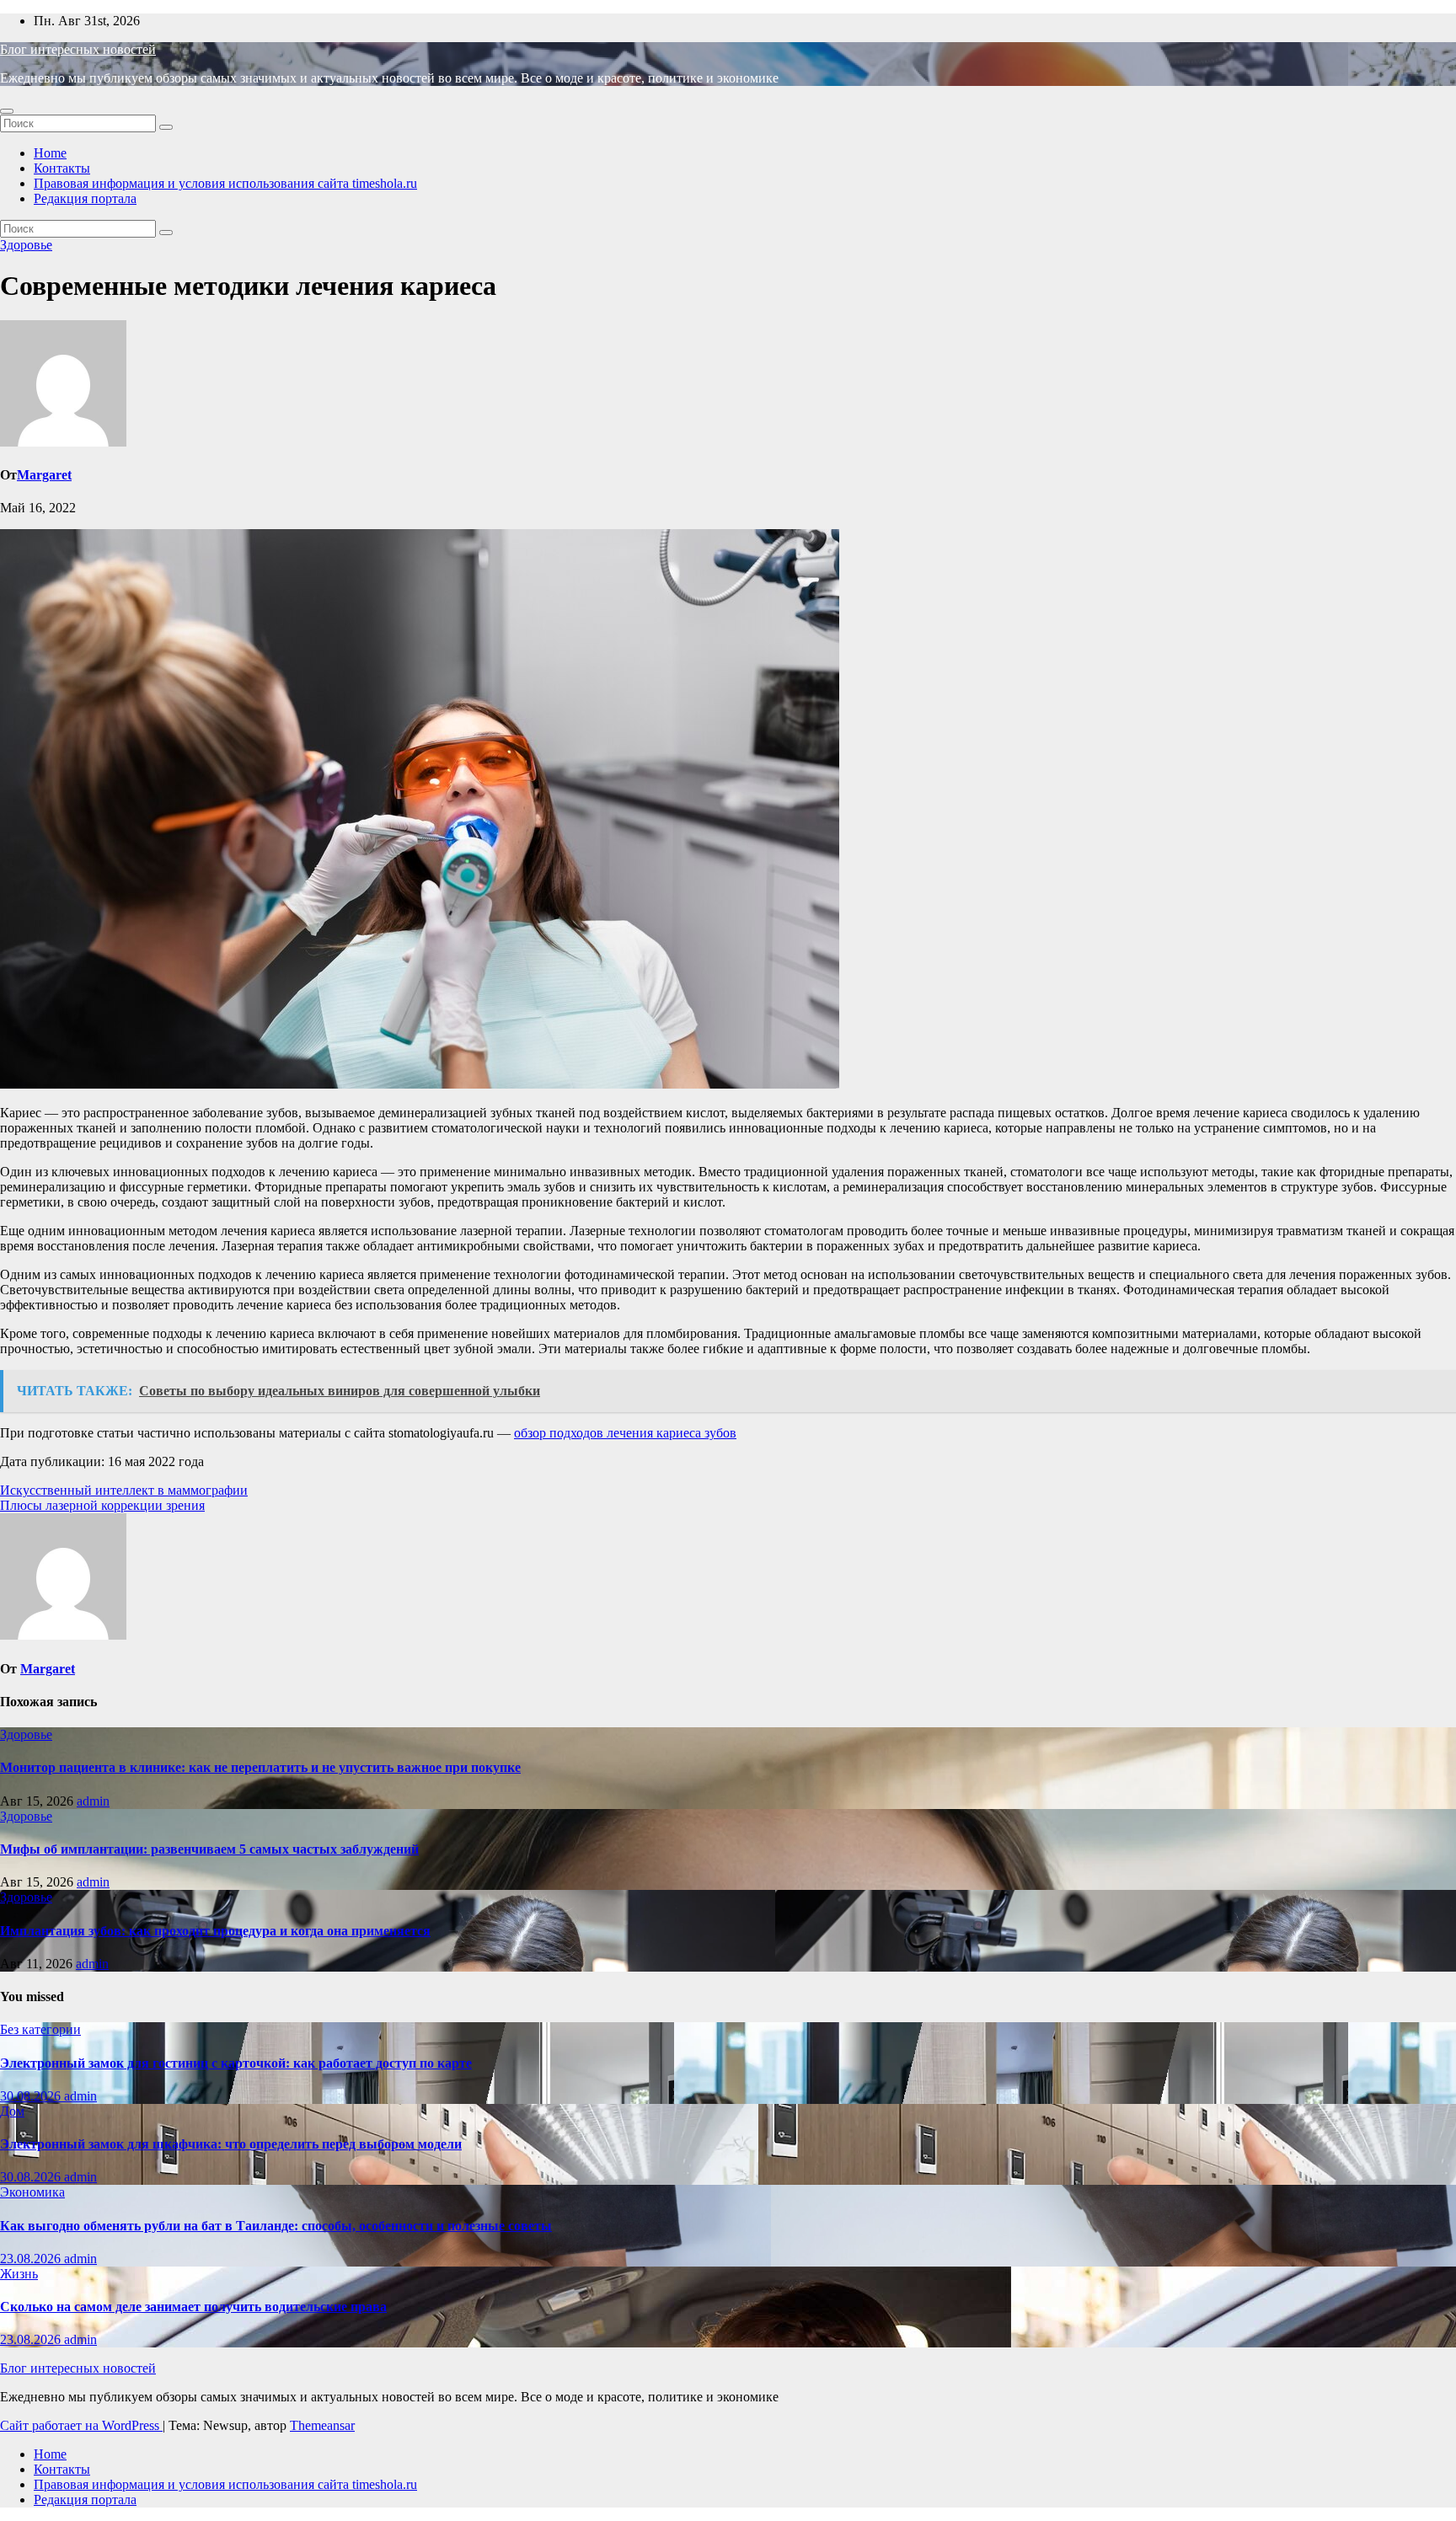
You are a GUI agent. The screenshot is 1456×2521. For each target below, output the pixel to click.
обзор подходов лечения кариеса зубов (625, 1433)
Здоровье (26, 245)
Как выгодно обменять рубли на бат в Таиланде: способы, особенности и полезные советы (276, 2226)
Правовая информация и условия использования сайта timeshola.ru (225, 183)
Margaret (44, 475)
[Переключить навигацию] (7, 111)
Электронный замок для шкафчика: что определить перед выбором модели (231, 2144)
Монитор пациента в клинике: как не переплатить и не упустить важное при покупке (260, 1767)
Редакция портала (85, 198)
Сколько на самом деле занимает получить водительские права (193, 2307)
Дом (12, 2111)
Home (50, 153)
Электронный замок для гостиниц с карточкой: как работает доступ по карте (236, 2063)
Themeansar (322, 2425)
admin (93, 1801)
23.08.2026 (32, 2259)
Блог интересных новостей (78, 49)
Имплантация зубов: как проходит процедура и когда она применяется (215, 1931)
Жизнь (19, 2274)
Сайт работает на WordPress (81, 2425)
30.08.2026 (32, 2096)
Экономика (32, 2192)
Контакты (62, 168)
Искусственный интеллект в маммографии (124, 1490)
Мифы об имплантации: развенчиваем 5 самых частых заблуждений (209, 1849)
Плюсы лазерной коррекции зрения (102, 1505)
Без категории (40, 2029)
